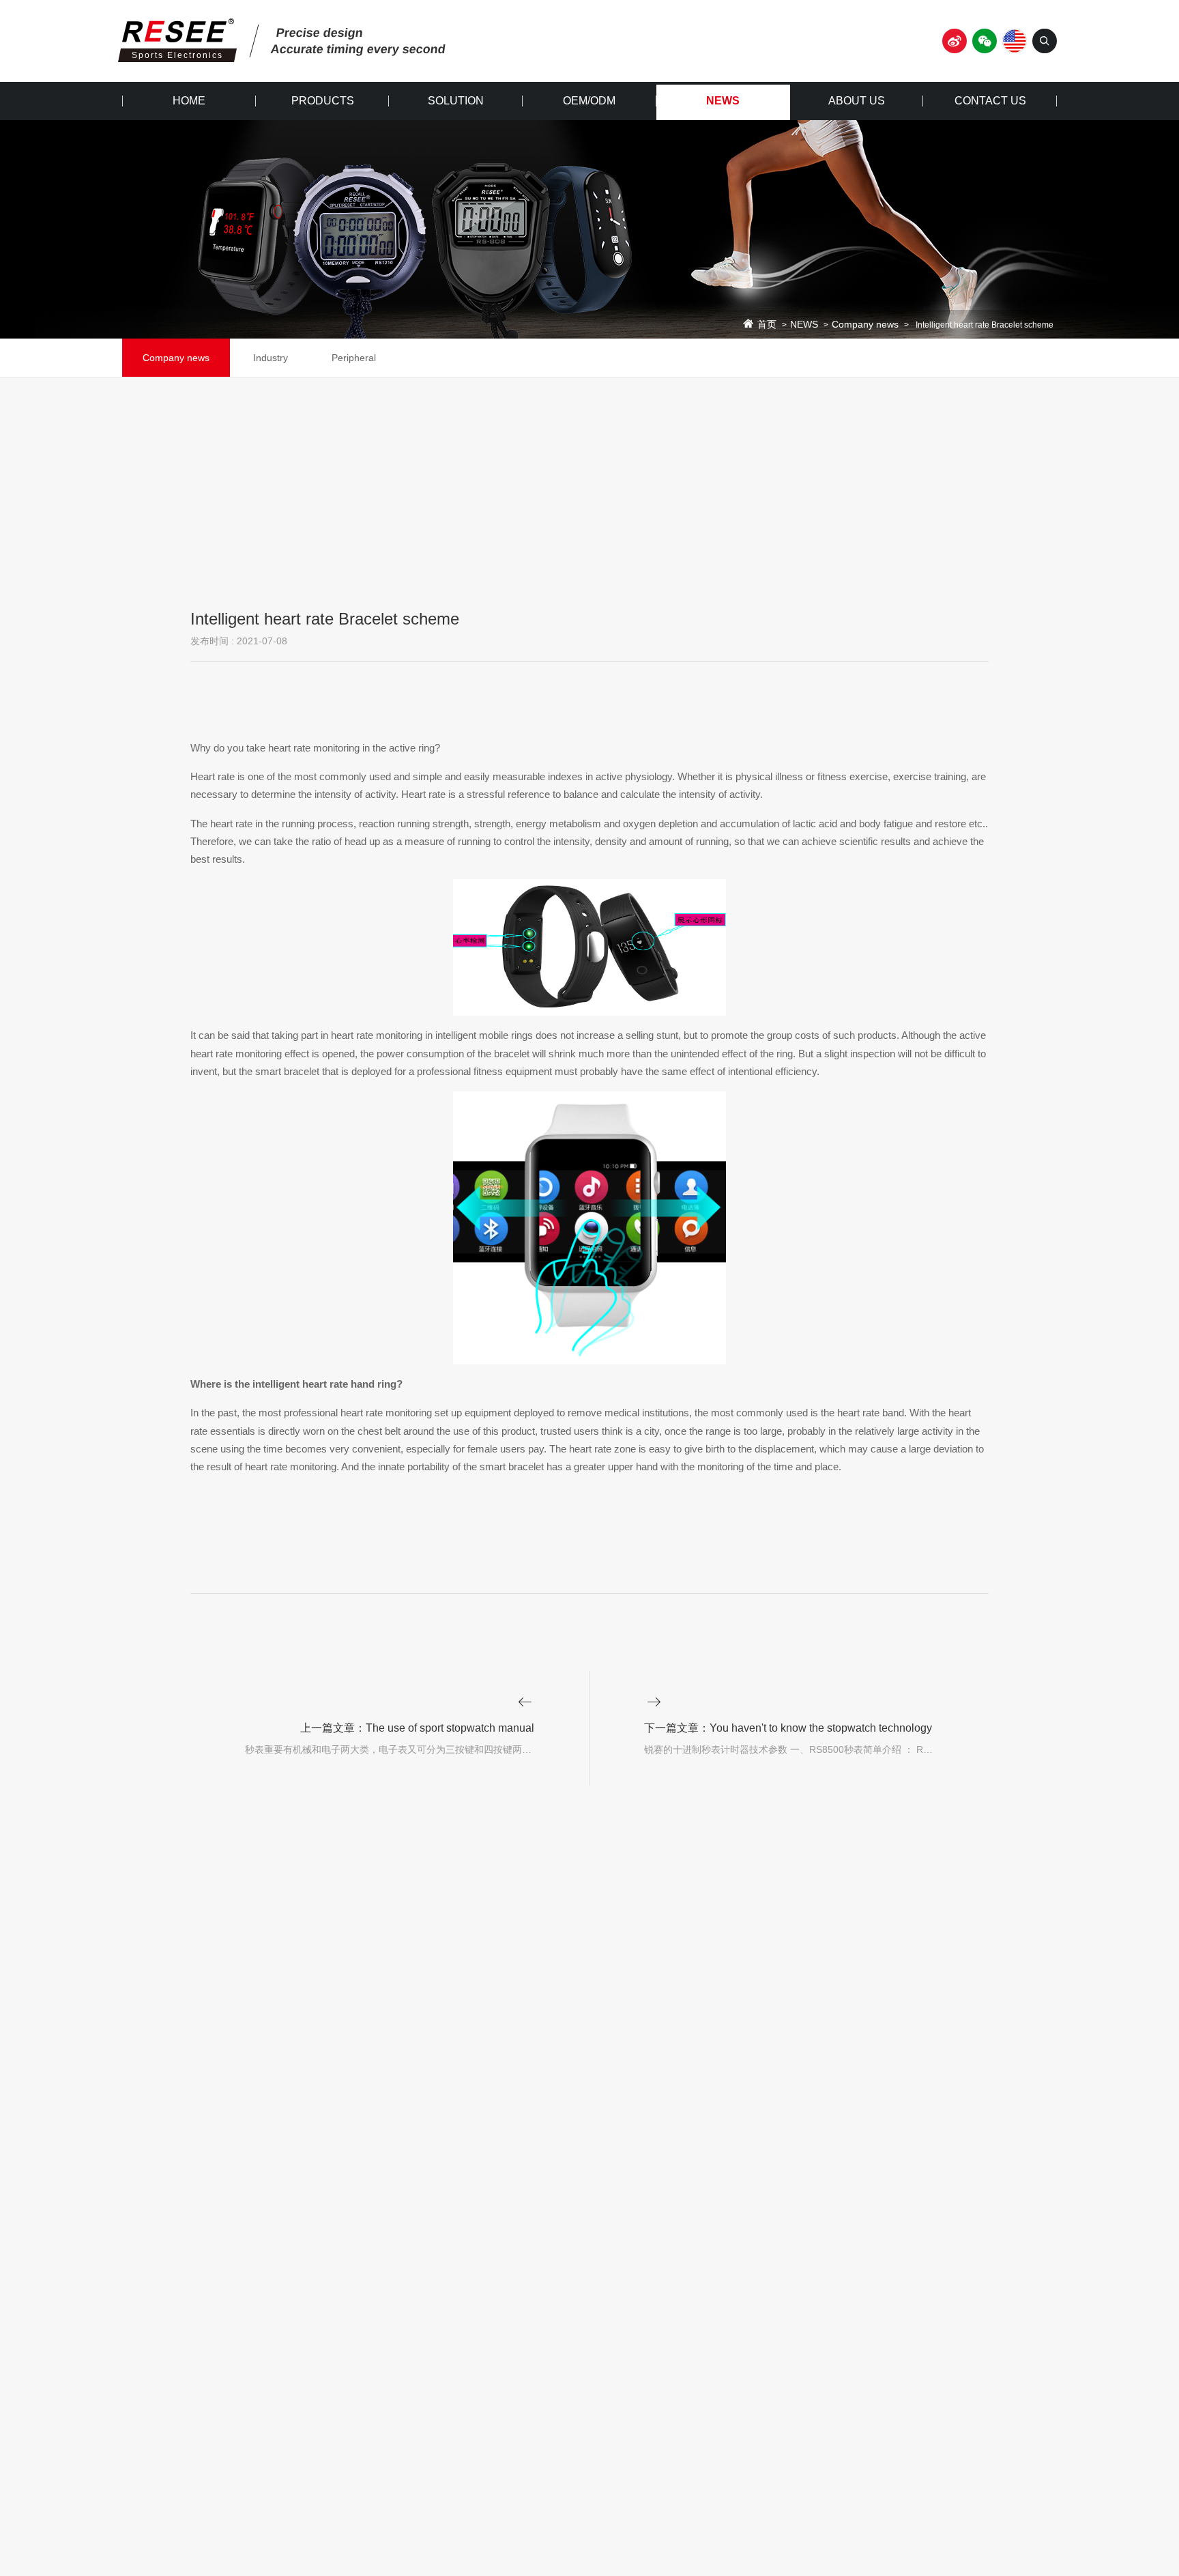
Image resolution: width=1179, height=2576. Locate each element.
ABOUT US (857, 101)
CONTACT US (990, 101)
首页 (767, 325)
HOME (189, 101)
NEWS (723, 101)
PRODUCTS (323, 101)
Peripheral (354, 358)
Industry (271, 358)
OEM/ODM (589, 101)
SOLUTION (456, 101)
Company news (865, 325)
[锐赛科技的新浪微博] (955, 41)
